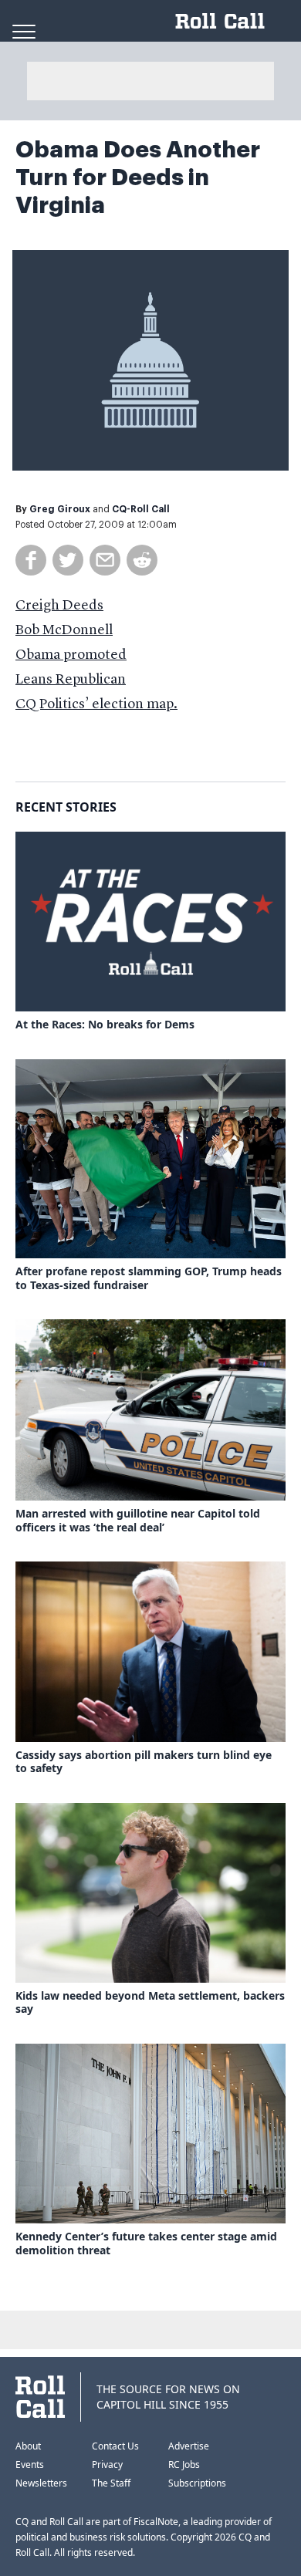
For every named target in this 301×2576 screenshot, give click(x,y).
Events (30, 2465)
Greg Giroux (60, 509)
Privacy (107, 2465)
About (28, 2446)
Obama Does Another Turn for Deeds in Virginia (138, 177)
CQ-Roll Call (141, 509)
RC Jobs (184, 2465)
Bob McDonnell (64, 630)
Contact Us (115, 2446)
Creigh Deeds (59, 606)
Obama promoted (71, 655)
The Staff (111, 2483)
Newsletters (41, 2483)
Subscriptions (197, 2483)
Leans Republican (71, 680)
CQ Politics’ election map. (96, 704)
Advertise (189, 2446)
